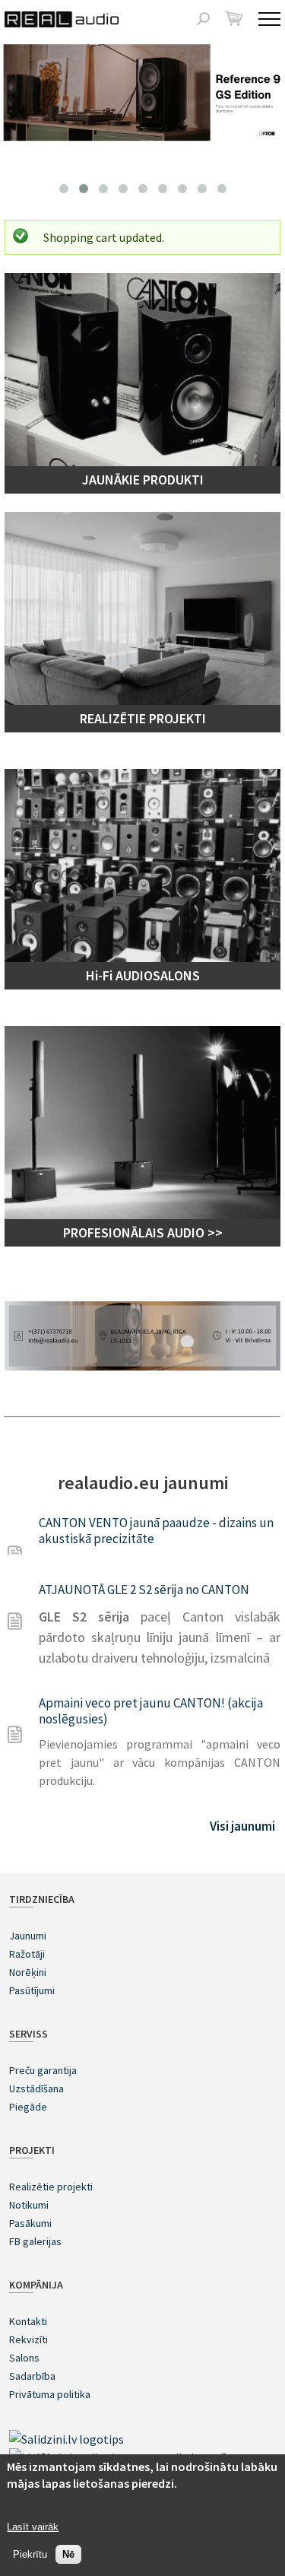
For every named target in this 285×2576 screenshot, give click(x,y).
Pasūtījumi (32, 1990)
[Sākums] (62, 19)
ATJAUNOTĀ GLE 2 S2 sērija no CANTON (144, 1590)
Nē (68, 2554)
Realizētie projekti (51, 2187)
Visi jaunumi (242, 1826)
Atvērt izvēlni (269, 19)
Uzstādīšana (36, 2088)
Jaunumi (28, 1936)
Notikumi (29, 2205)
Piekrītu (30, 2554)
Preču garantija (43, 2070)
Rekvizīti (28, 2339)
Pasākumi (30, 2223)
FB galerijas (35, 2241)
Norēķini (28, 1972)
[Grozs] (234, 18)
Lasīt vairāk (33, 2527)
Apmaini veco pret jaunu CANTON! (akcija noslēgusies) (151, 1711)
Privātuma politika (50, 2394)
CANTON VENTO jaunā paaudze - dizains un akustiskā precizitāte (156, 1531)
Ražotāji (27, 1954)
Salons (24, 2358)
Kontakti (28, 2321)
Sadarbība (32, 2376)
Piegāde (28, 2107)
